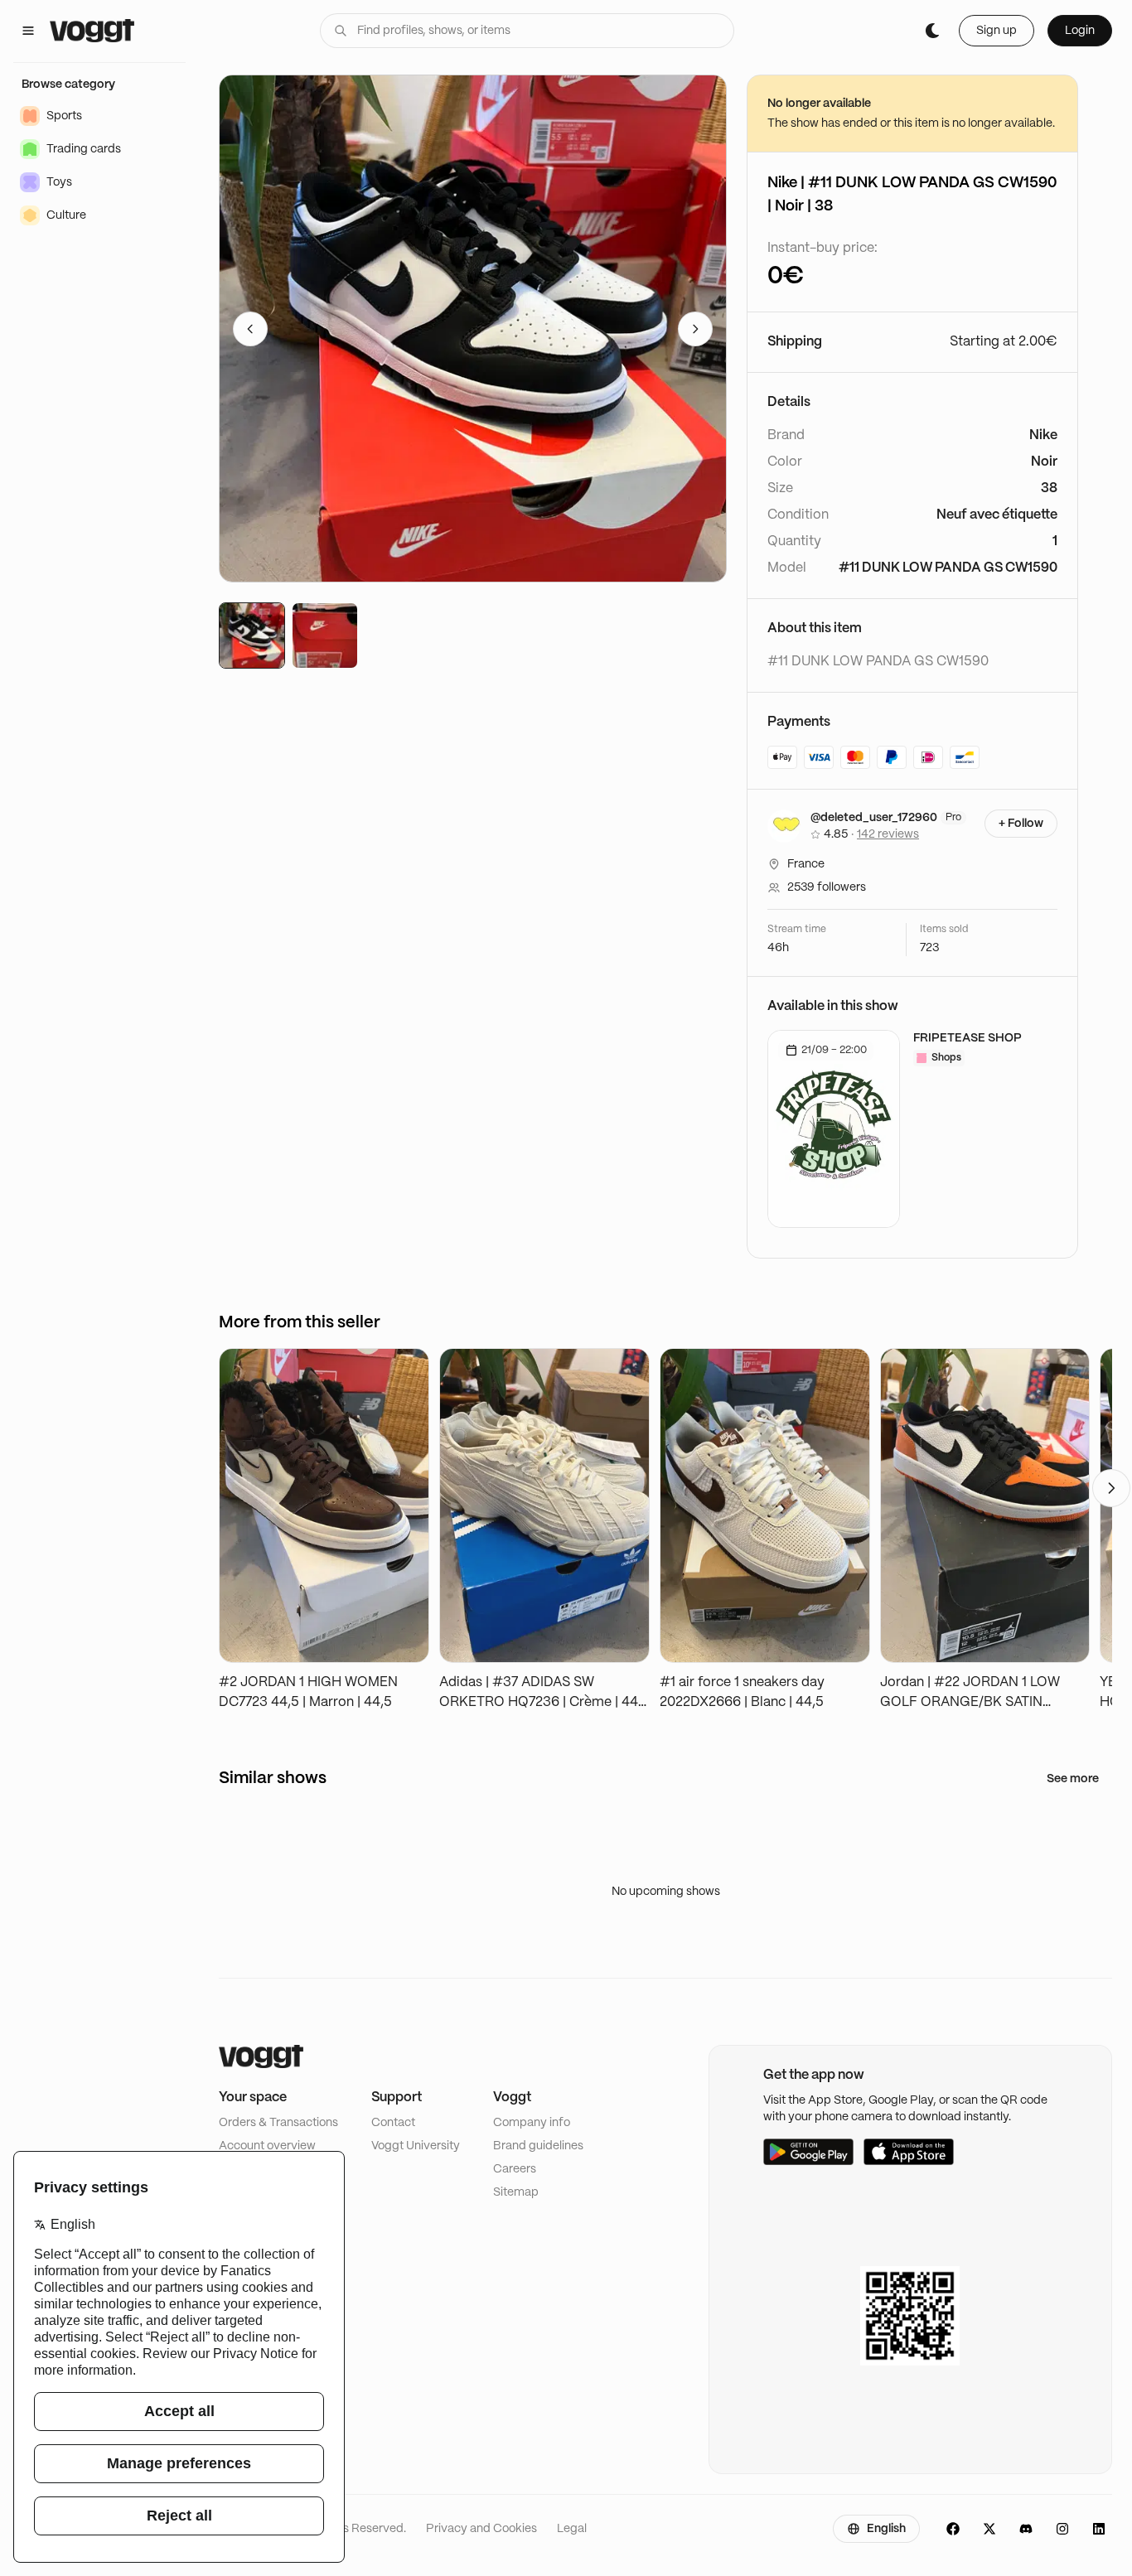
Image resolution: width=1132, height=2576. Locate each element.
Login (1080, 31)
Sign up (997, 31)
